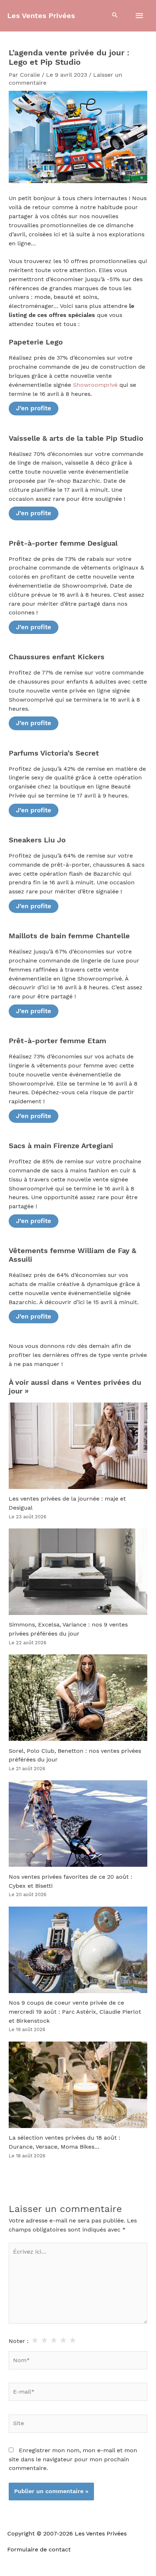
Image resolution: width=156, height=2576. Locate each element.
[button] (115, 16)
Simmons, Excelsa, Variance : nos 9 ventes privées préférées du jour (68, 1629)
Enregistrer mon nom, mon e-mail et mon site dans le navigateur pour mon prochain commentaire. (73, 2459)
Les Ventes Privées (41, 16)
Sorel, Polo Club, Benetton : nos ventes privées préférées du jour (75, 1756)
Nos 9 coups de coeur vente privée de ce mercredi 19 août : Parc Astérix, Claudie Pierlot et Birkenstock (75, 2012)
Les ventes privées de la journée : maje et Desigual (67, 1503)
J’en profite (34, 408)
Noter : (19, 2341)
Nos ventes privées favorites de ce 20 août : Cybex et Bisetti (71, 1881)
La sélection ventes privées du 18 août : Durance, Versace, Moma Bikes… (65, 2142)
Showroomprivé (95, 385)
